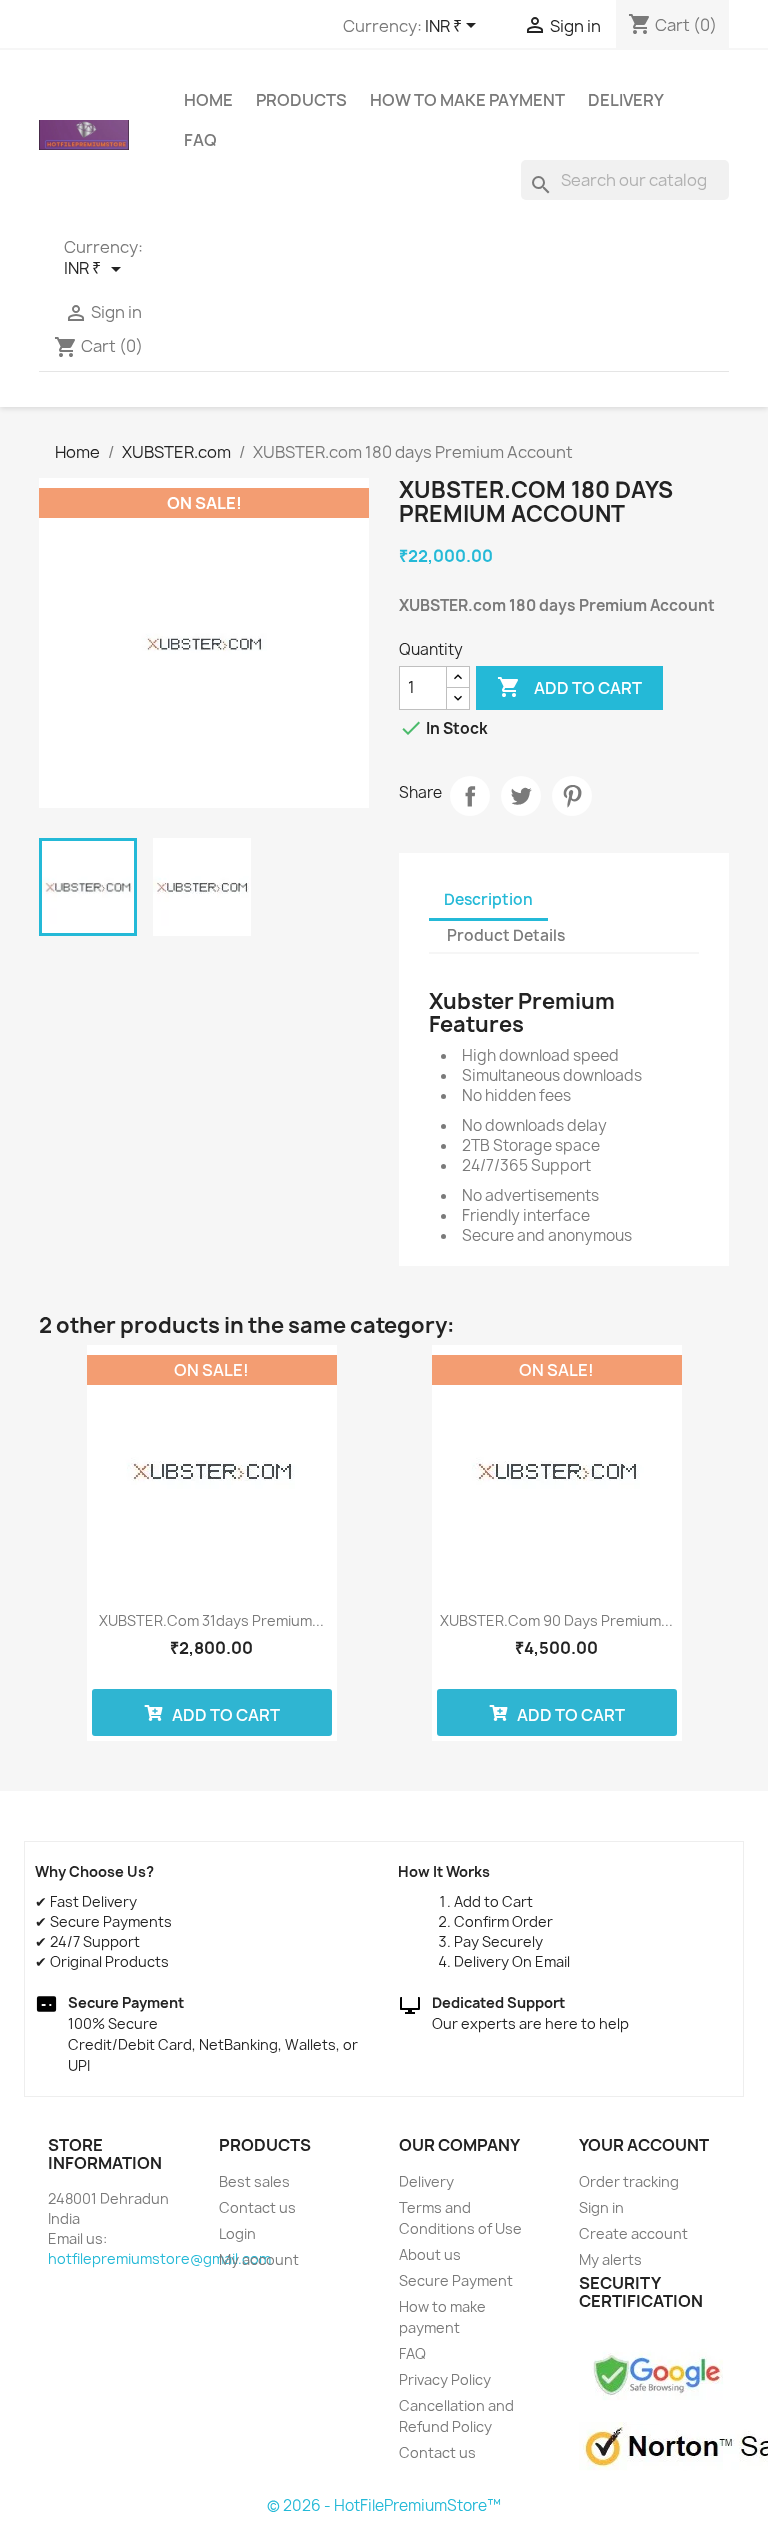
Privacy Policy (445, 2379)
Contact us (257, 2207)
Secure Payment (456, 2280)
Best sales (254, 2181)
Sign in (601, 2207)
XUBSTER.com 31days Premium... (211, 1620)
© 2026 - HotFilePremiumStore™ (384, 2505)
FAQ (200, 140)
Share (470, 796)
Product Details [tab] (506, 935)
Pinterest (572, 796)
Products (301, 100)
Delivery (626, 100)
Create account (633, 2233)
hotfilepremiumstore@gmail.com (159, 2258)
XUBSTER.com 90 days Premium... (556, 1620)
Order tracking (629, 2181)
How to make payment (467, 100)
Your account (644, 2145)
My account (259, 2259)
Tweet (521, 796)
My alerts (610, 2259)
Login (237, 2233)
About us (430, 2254)
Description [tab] (488, 899)
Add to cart (569, 687)
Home (208, 100)
